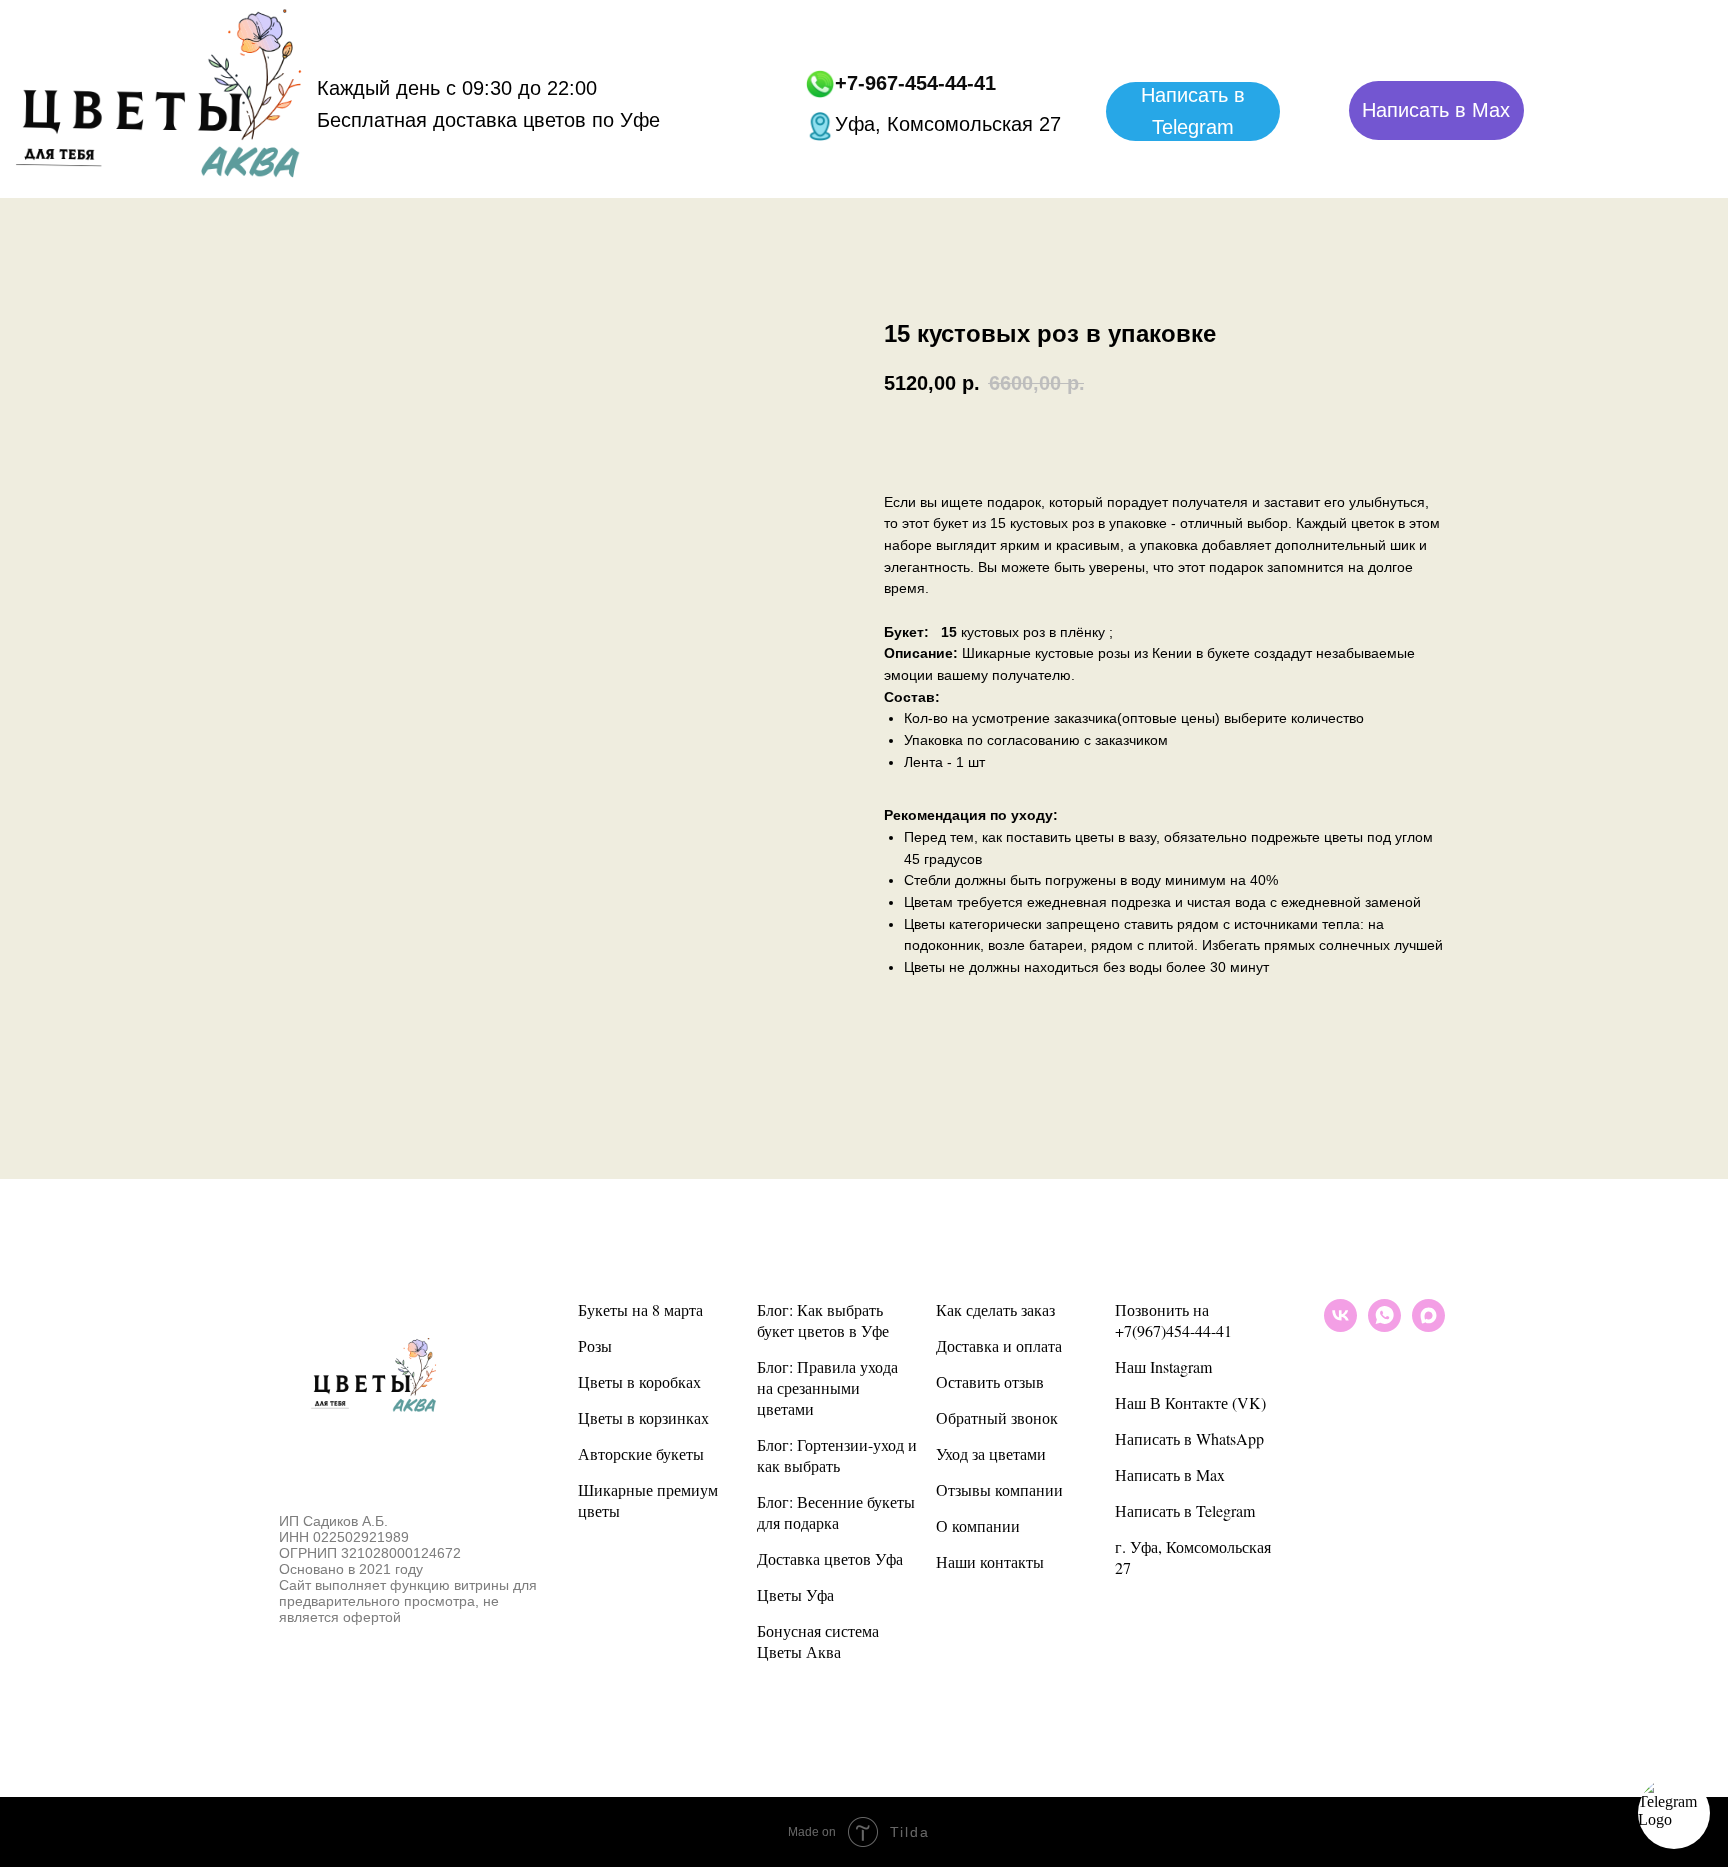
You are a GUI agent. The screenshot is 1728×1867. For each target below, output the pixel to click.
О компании (978, 1525)
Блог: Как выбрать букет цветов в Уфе (823, 1320)
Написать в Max (1170, 1474)
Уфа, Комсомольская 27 (948, 124)
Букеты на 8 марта (640, 1309)
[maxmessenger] (1428, 1326)
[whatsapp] (1384, 1326)
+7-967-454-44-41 (915, 83)
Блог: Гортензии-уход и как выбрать (837, 1455)
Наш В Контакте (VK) (1190, 1402)
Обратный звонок (997, 1417)
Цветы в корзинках (643, 1417)
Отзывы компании (999, 1489)
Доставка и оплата (999, 1345)
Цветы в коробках (639, 1381)
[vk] (1340, 1326)
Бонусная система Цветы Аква (818, 1641)
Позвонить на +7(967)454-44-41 (1173, 1320)
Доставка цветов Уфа (830, 1558)
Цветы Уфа (795, 1594)
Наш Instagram (1163, 1366)
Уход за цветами (991, 1453)
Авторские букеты (641, 1453)
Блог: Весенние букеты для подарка (836, 1512)
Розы (595, 1345)
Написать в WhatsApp (1189, 1438)
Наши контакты (990, 1561)
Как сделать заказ (995, 1309)
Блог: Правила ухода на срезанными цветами (827, 1387)
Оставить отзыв (990, 1381)
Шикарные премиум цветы (648, 1500)
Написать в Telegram (1185, 1510)
